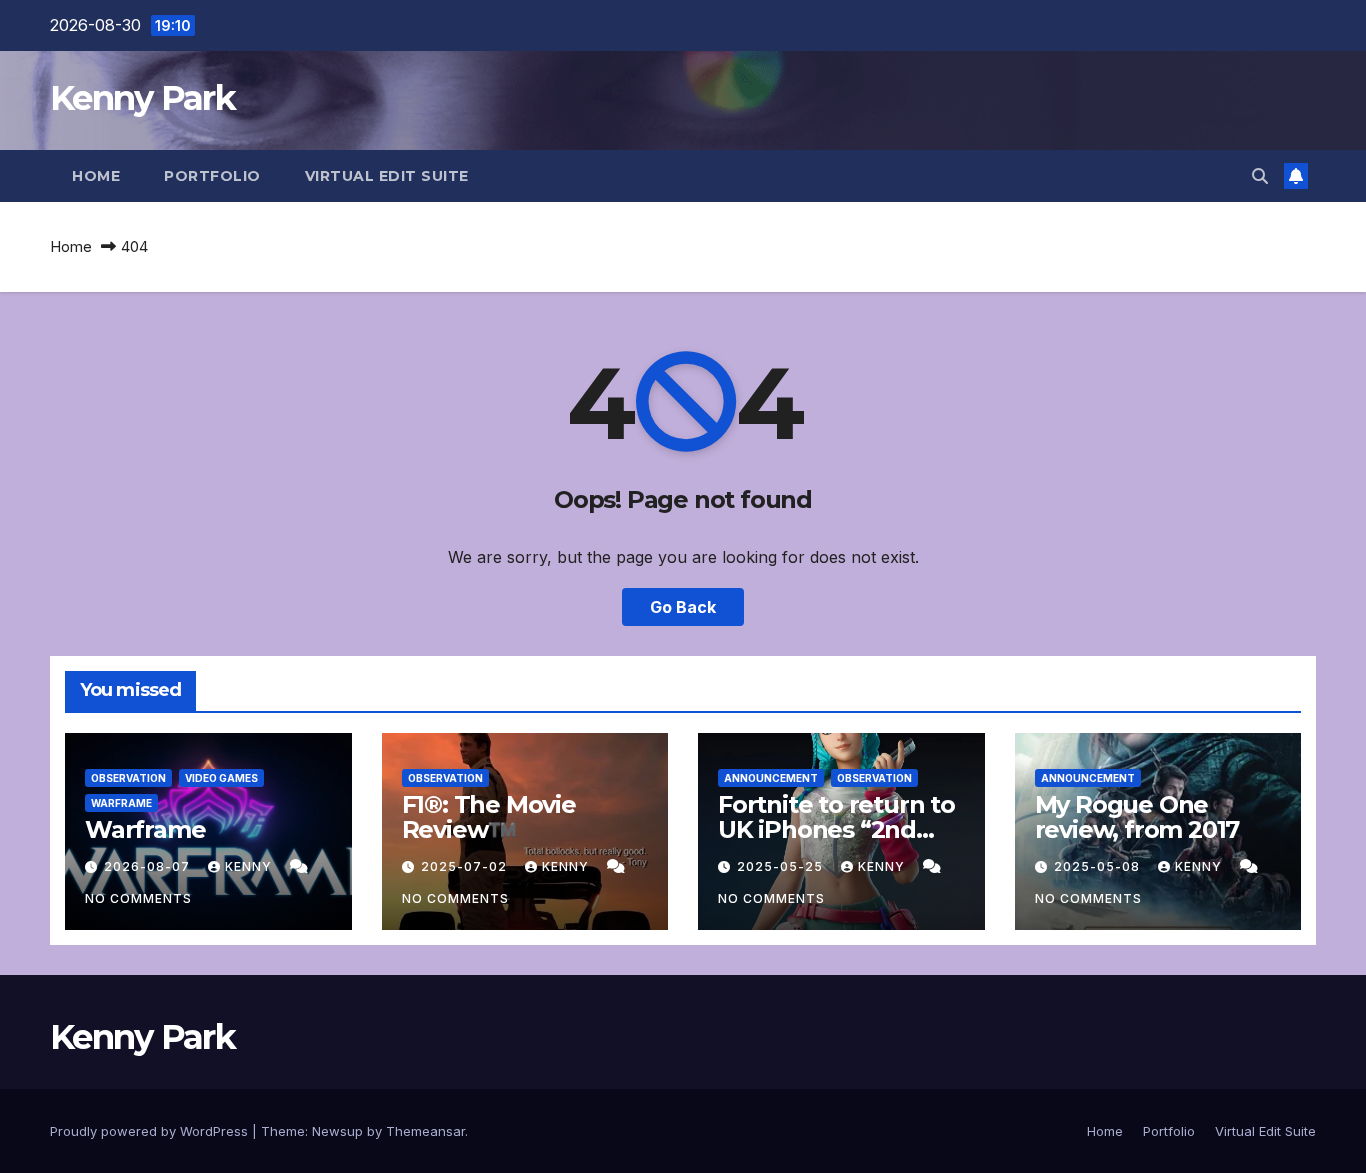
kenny (250, 866)
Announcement (771, 778)
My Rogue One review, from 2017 (1137, 817)
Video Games (221, 778)
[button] (1260, 176)
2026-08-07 (149, 866)
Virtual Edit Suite (387, 176)
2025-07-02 (466, 866)
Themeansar (425, 1131)
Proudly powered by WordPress (151, 1131)
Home (96, 176)
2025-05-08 (1099, 866)
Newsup (337, 1131)
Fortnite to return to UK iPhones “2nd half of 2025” (836, 829)
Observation (128, 778)
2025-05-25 (782, 866)
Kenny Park (142, 98)
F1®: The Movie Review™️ (489, 817)
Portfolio (212, 176)
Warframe (121, 803)
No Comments (138, 898)
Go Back (683, 607)
